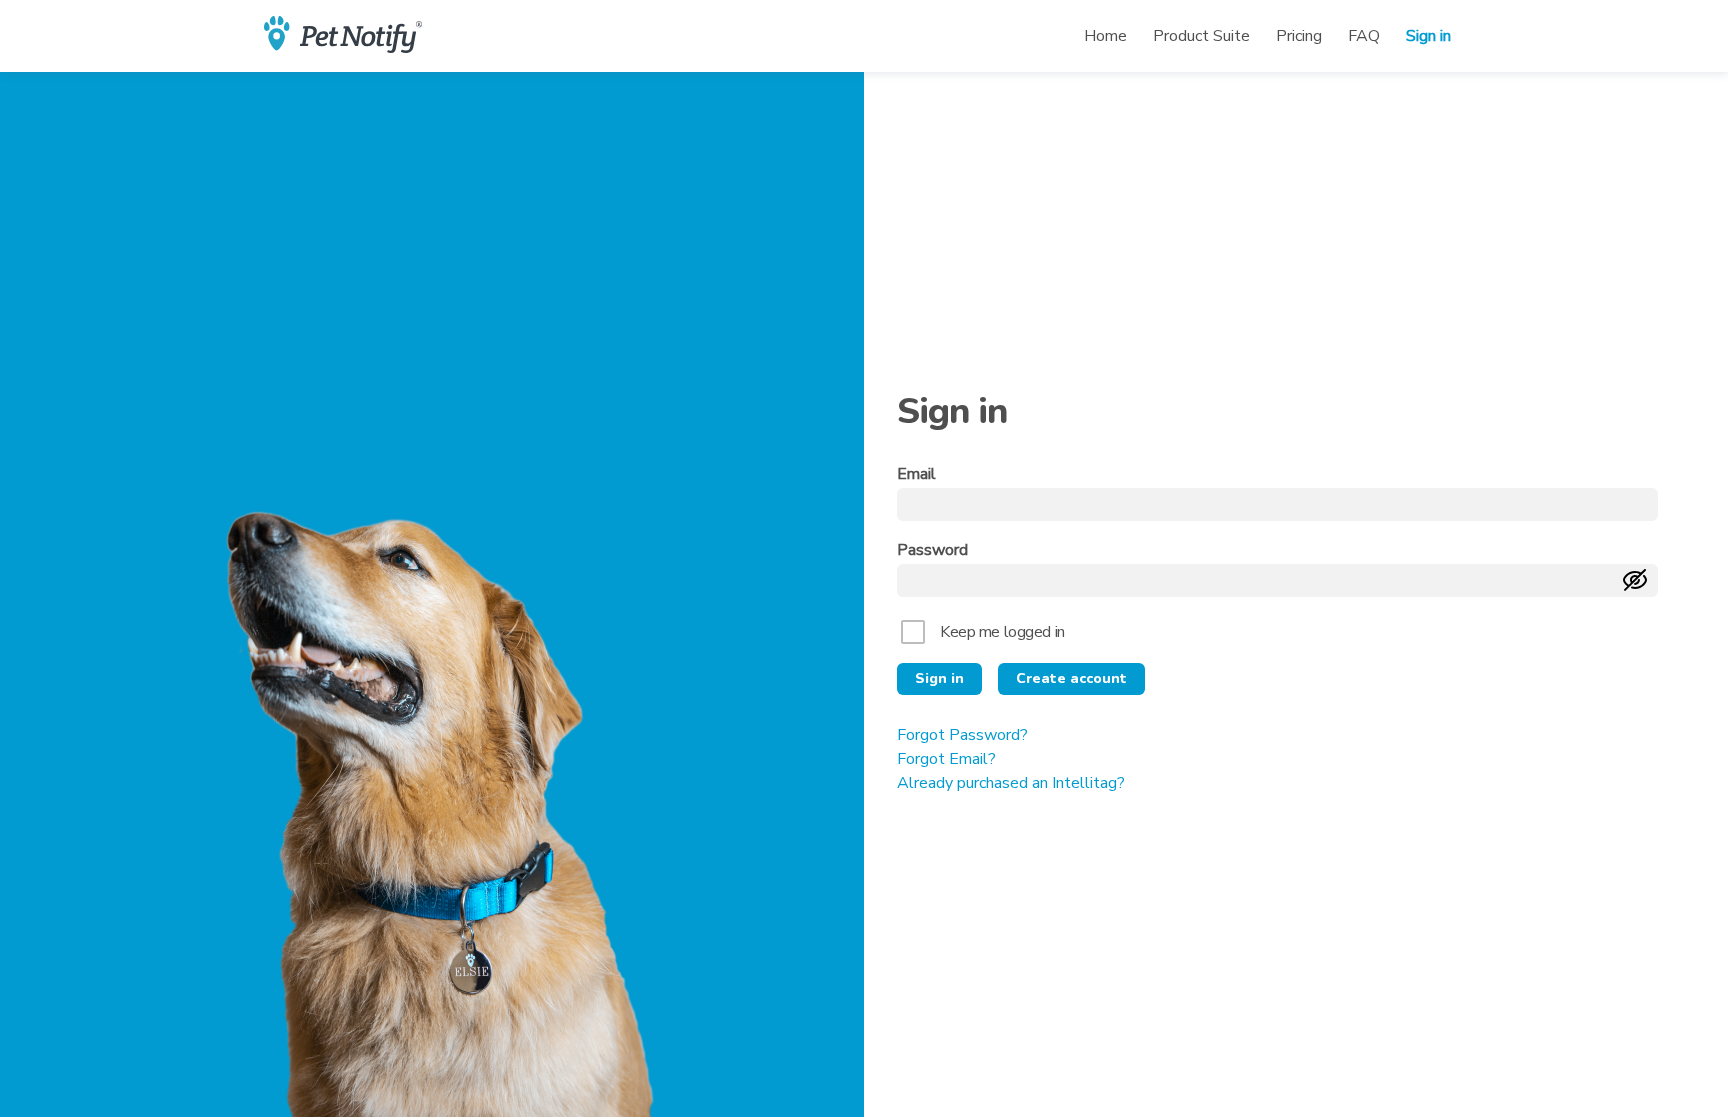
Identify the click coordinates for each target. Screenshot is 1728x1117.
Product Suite (1201, 36)
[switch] (1635, 582)
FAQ (1364, 36)
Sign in (1428, 36)
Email (916, 474)
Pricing (1299, 36)
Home (1105, 36)
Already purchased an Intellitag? (1011, 783)
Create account (1071, 678)
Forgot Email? (946, 759)
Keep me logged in (1002, 632)
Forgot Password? (962, 735)
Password (932, 550)
